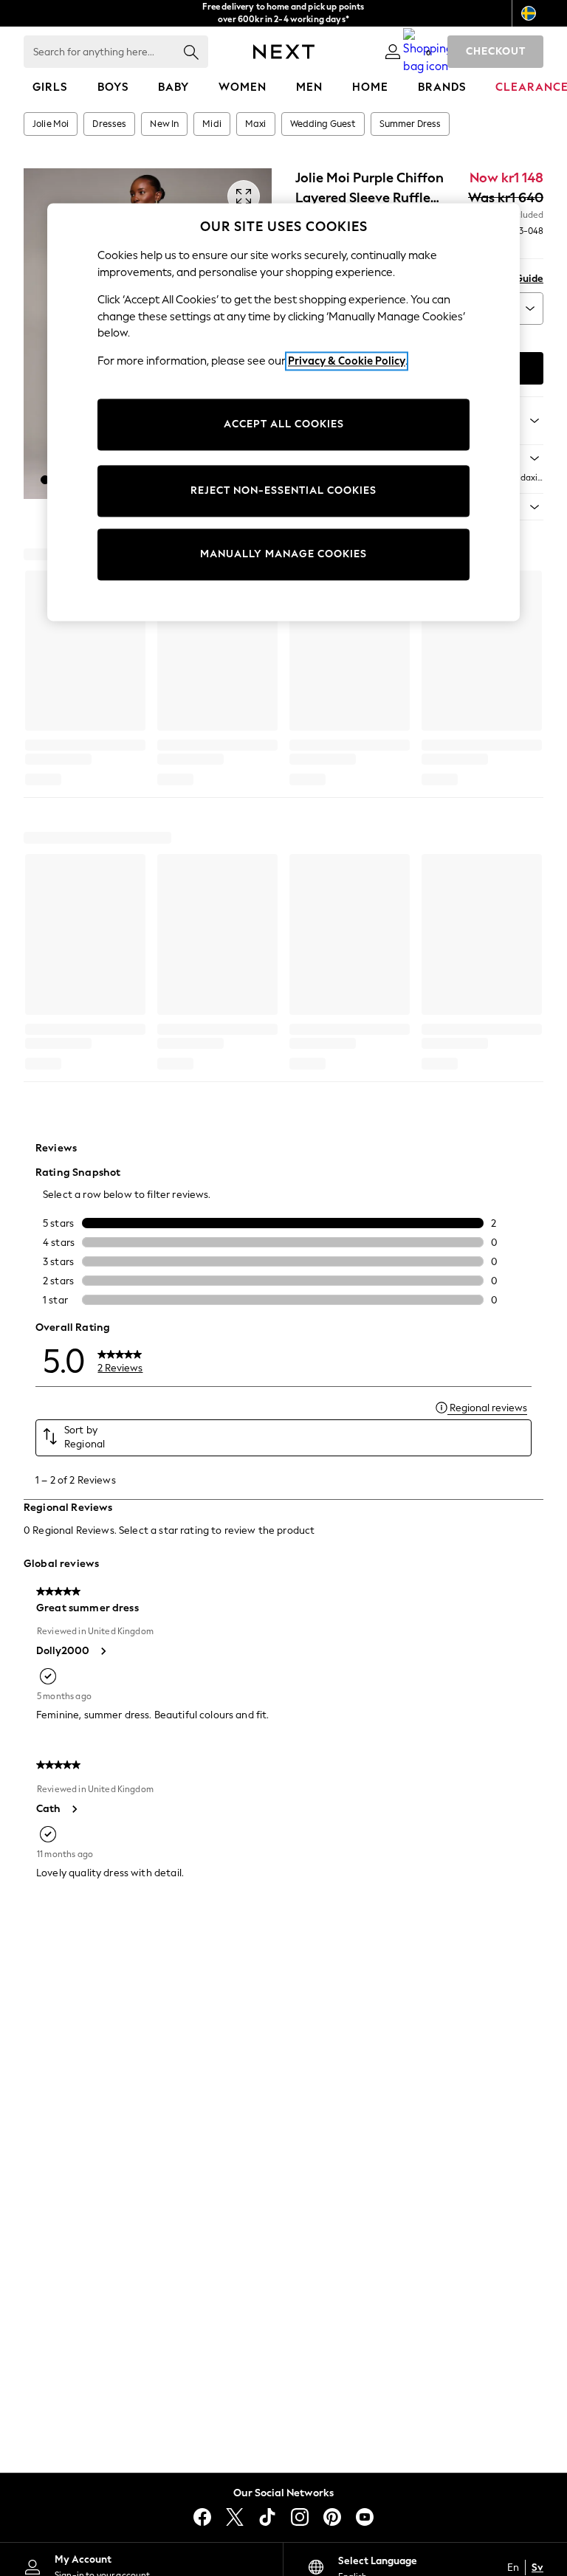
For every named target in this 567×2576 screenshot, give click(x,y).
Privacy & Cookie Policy (347, 361)
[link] (393, 52)
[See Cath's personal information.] (74, 1809)
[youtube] (365, 2517)
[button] (45, 480)
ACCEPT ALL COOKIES (284, 425)
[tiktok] (267, 2517)
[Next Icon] (284, 52)
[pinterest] (332, 2517)
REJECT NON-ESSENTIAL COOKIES (283, 491)
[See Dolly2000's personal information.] (103, 1651)
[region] (283, 412)
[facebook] (202, 2517)
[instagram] (300, 2517)
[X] (235, 2517)
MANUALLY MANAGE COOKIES (283, 555)
